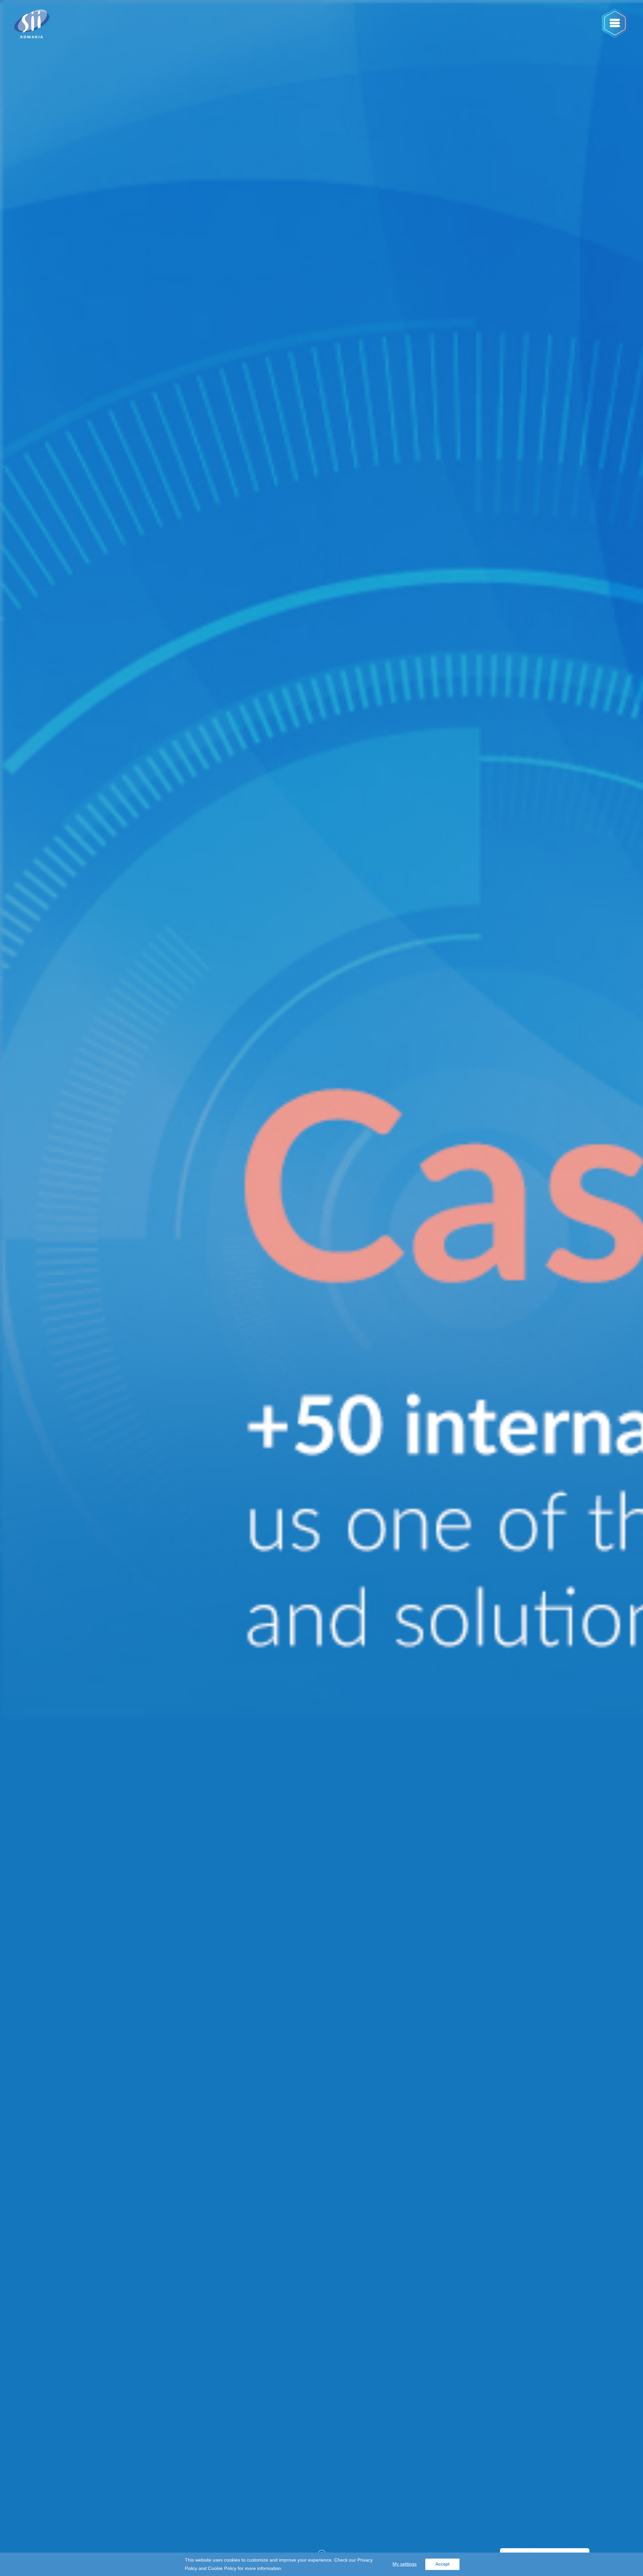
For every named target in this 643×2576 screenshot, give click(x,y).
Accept (442, 2564)
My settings (405, 2564)
